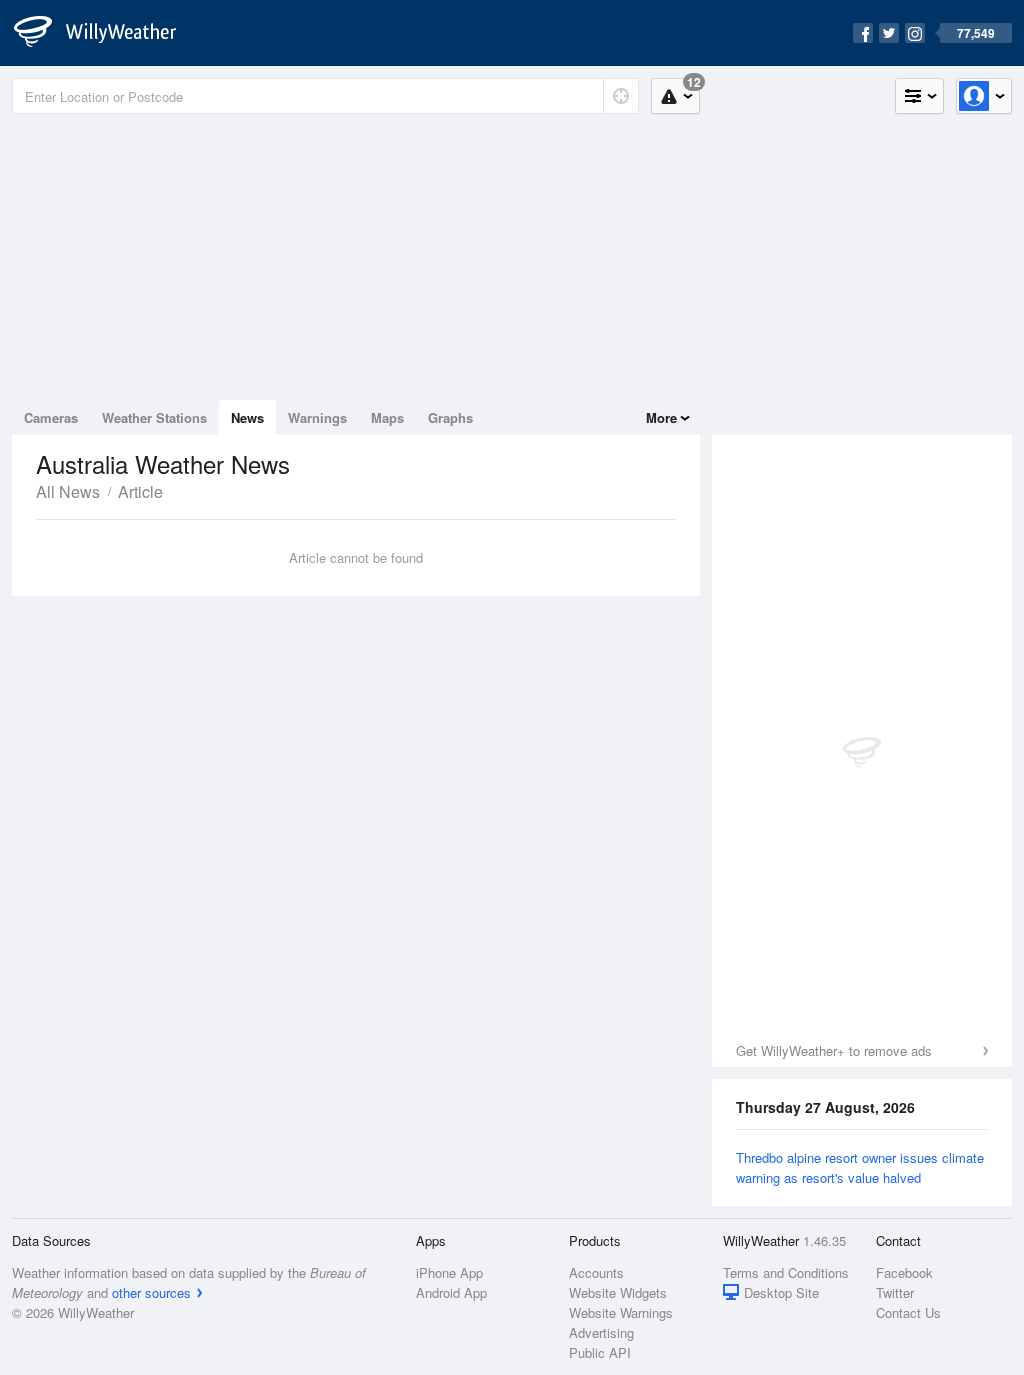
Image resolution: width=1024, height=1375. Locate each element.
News (247, 417)
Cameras (51, 417)
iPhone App (449, 1272)
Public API (600, 1352)
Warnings (317, 417)
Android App (451, 1292)
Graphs (450, 417)
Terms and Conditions (786, 1272)
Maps (387, 417)
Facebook (904, 1272)
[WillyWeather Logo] (106, 33)
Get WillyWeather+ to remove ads (834, 1050)
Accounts (596, 1272)
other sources (151, 1292)
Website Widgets (618, 1292)
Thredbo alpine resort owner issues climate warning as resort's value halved (860, 1167)
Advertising (601, 1332)
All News (68, 491)
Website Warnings (621, 1312)
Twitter (895, 1292)
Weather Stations (154, 417)
